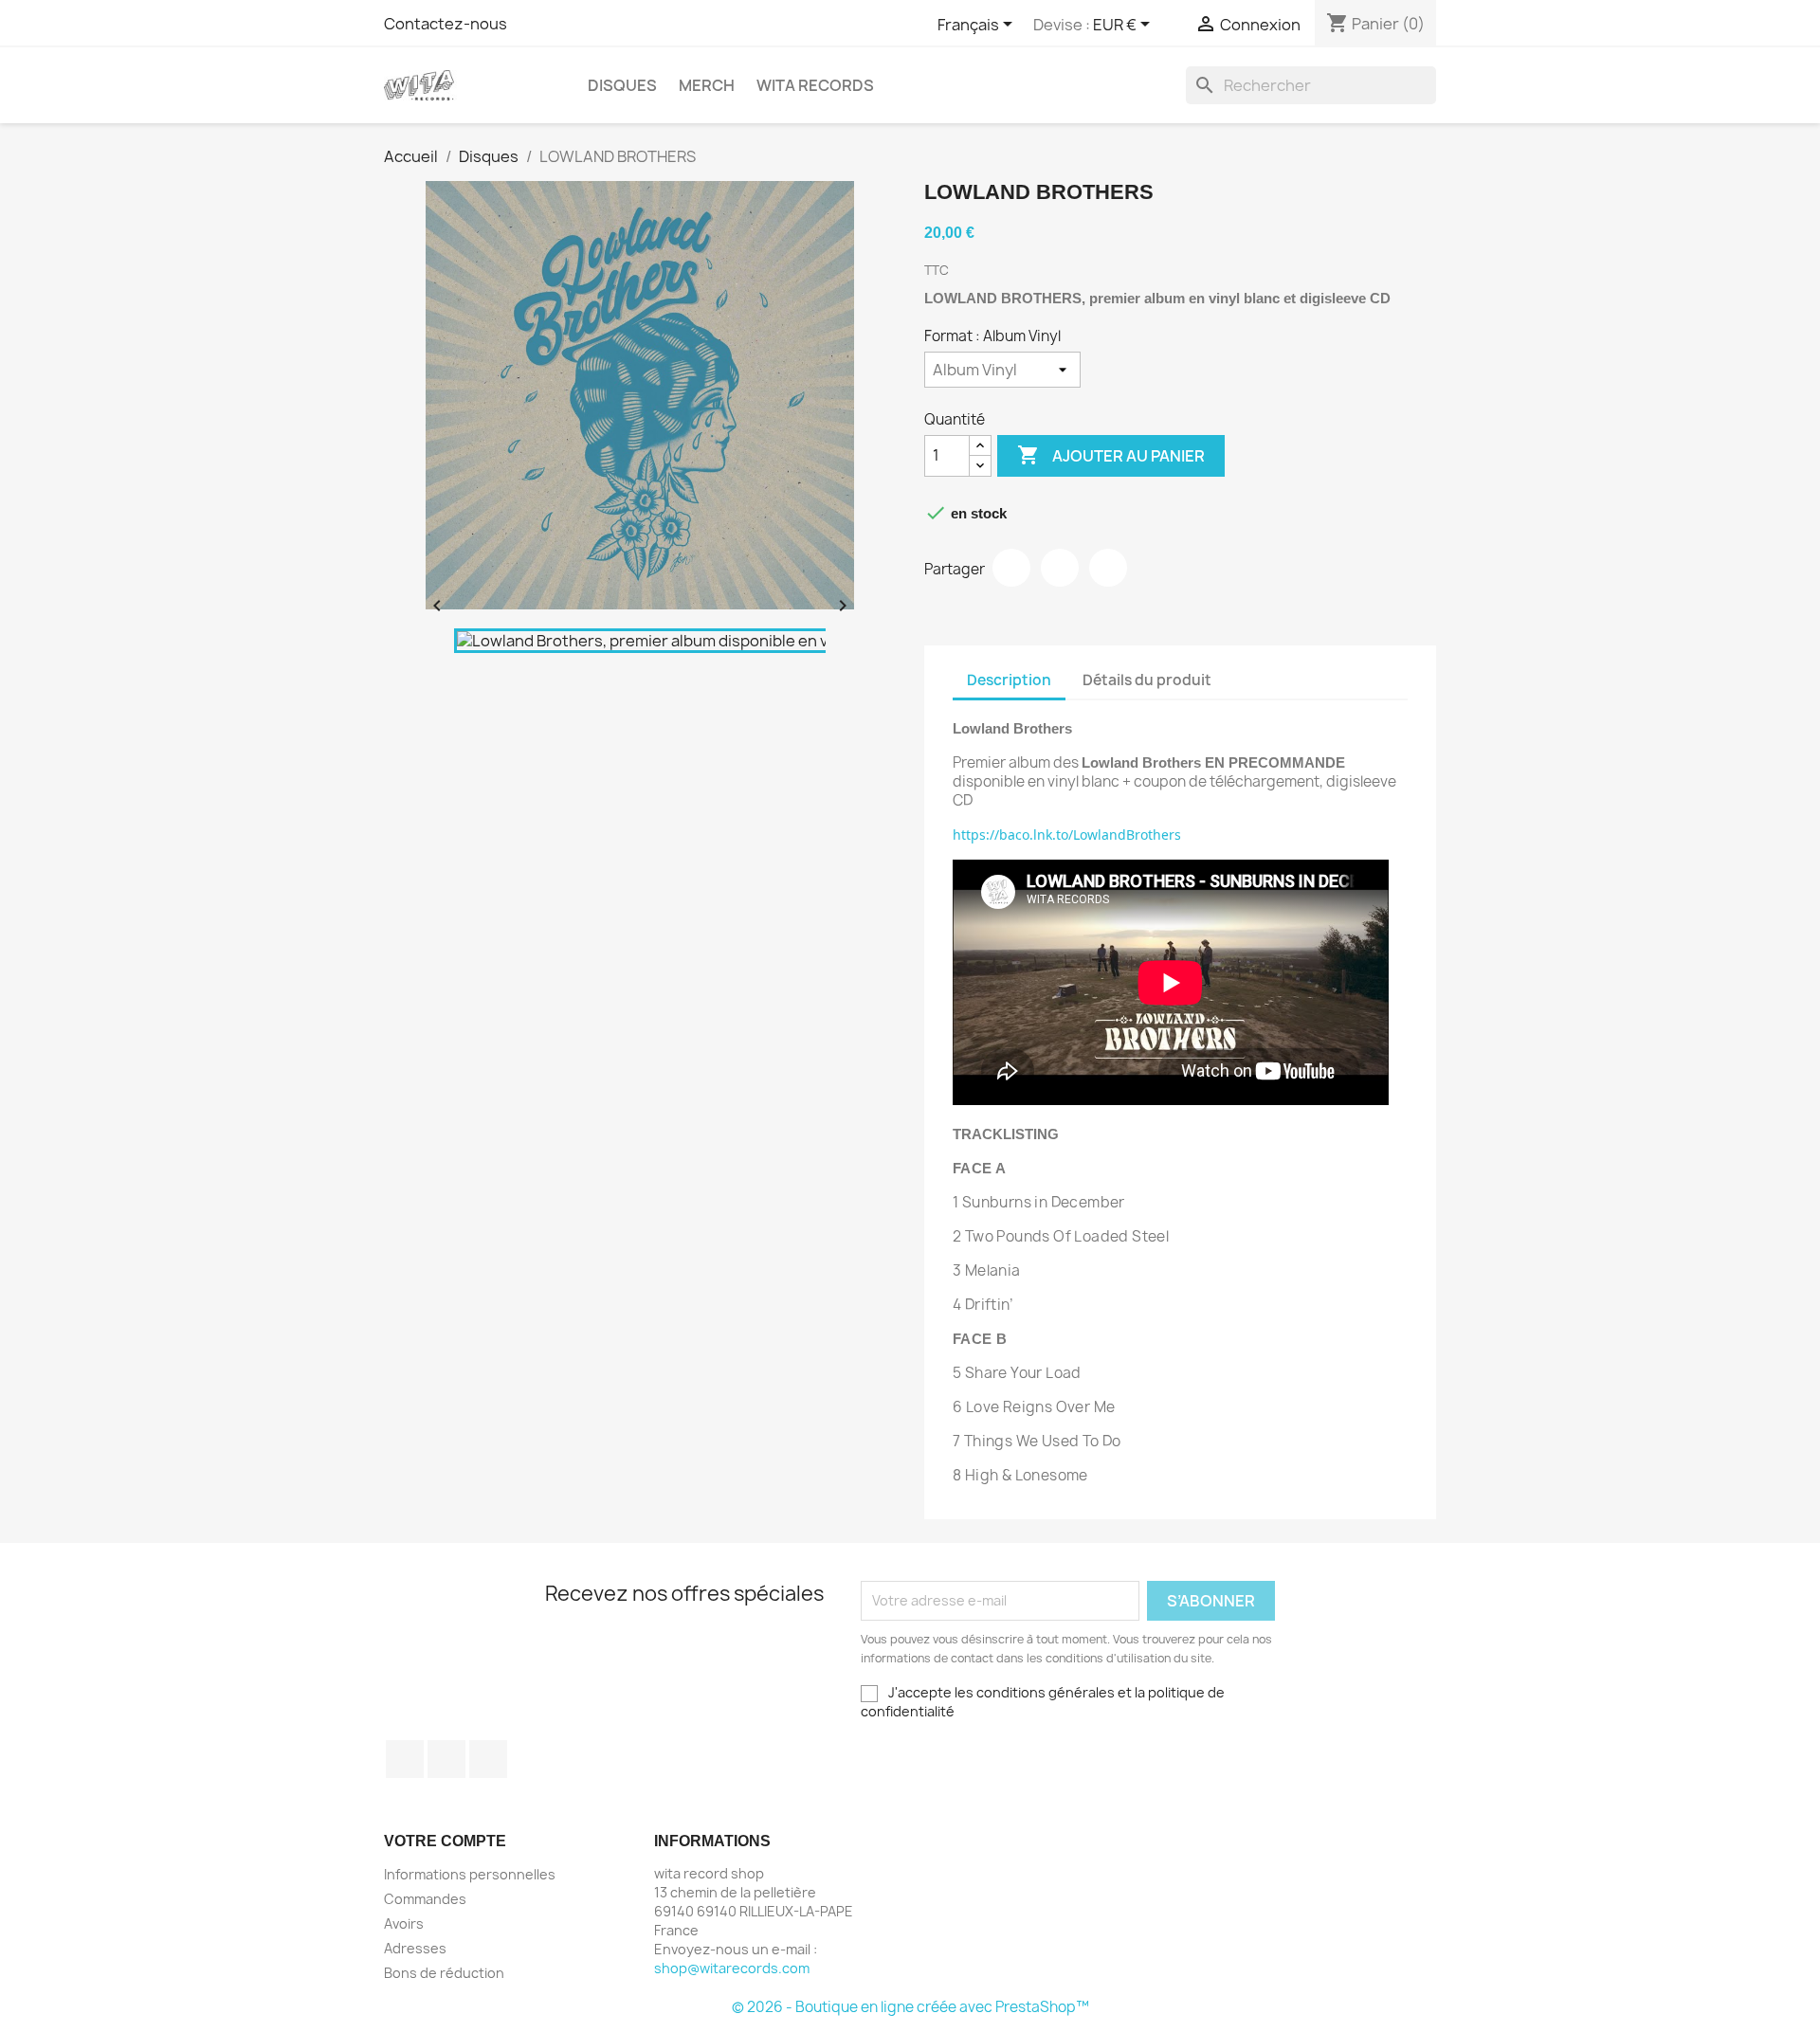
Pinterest (1108, 568)
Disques (622, 85)
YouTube (446, 1759)
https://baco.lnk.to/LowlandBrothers (1067, 835)
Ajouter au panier (1111, 455)
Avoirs (404, 1923)
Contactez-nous (446, 24)
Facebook (405, 1759)
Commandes (425, 1899)
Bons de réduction (444, 1973)
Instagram (488, 1759)
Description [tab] (1009, 680)
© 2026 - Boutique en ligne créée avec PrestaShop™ (910, 2007)
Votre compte (445, 1841)
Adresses (415, 1948)
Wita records (815, 85)
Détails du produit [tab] (1147, 680)
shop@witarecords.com (732, 1968)
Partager (1011, 568)
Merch (707, 85)
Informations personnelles (470, 1874)
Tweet (1060, 568)
